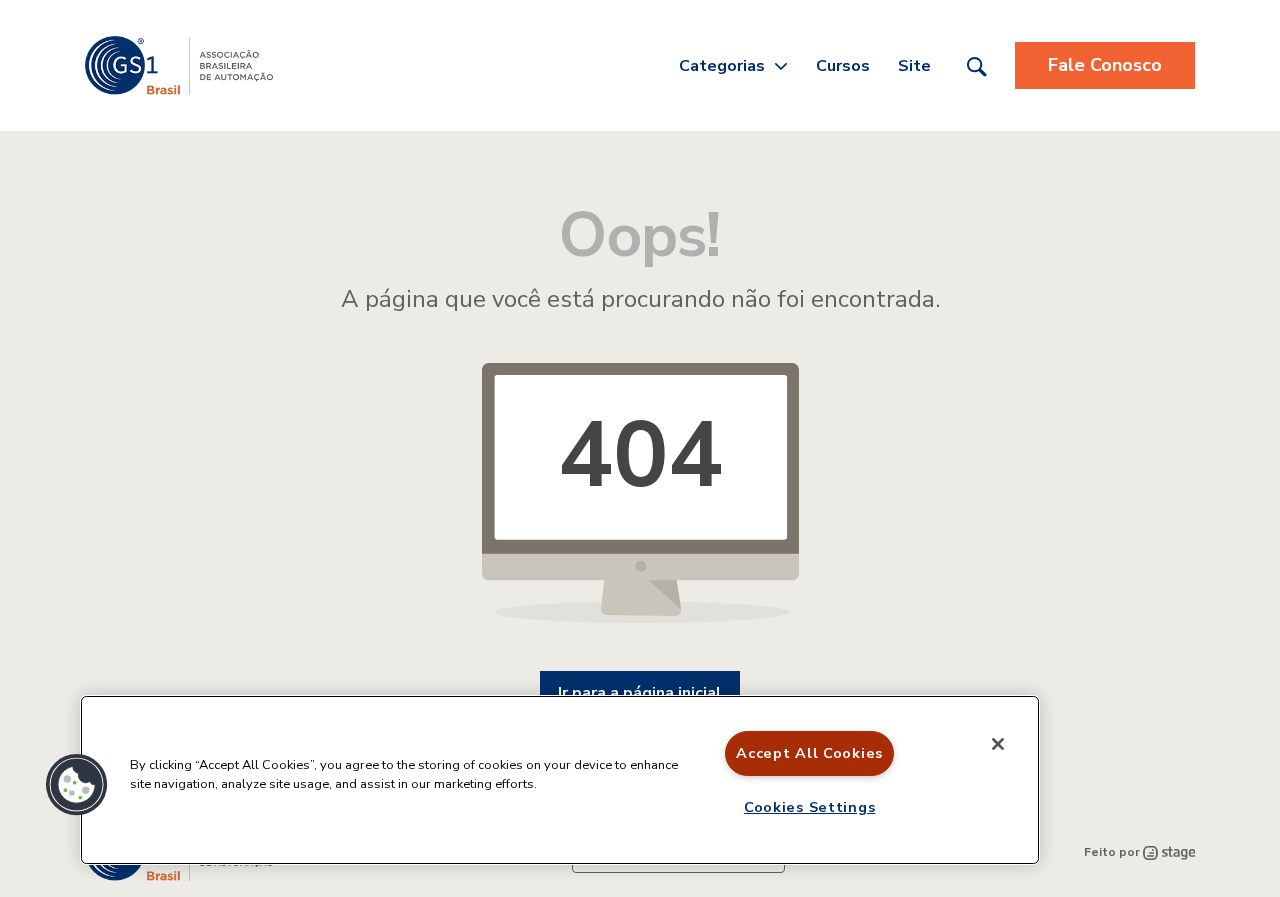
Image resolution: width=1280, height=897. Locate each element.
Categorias (722, 66)
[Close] (998, 744)
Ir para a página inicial (640, 693)
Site (914, 66)
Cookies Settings (810, 807)
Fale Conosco (1105, 65)
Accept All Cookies (809, 753)
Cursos (843, 66)
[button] (77, 785)
